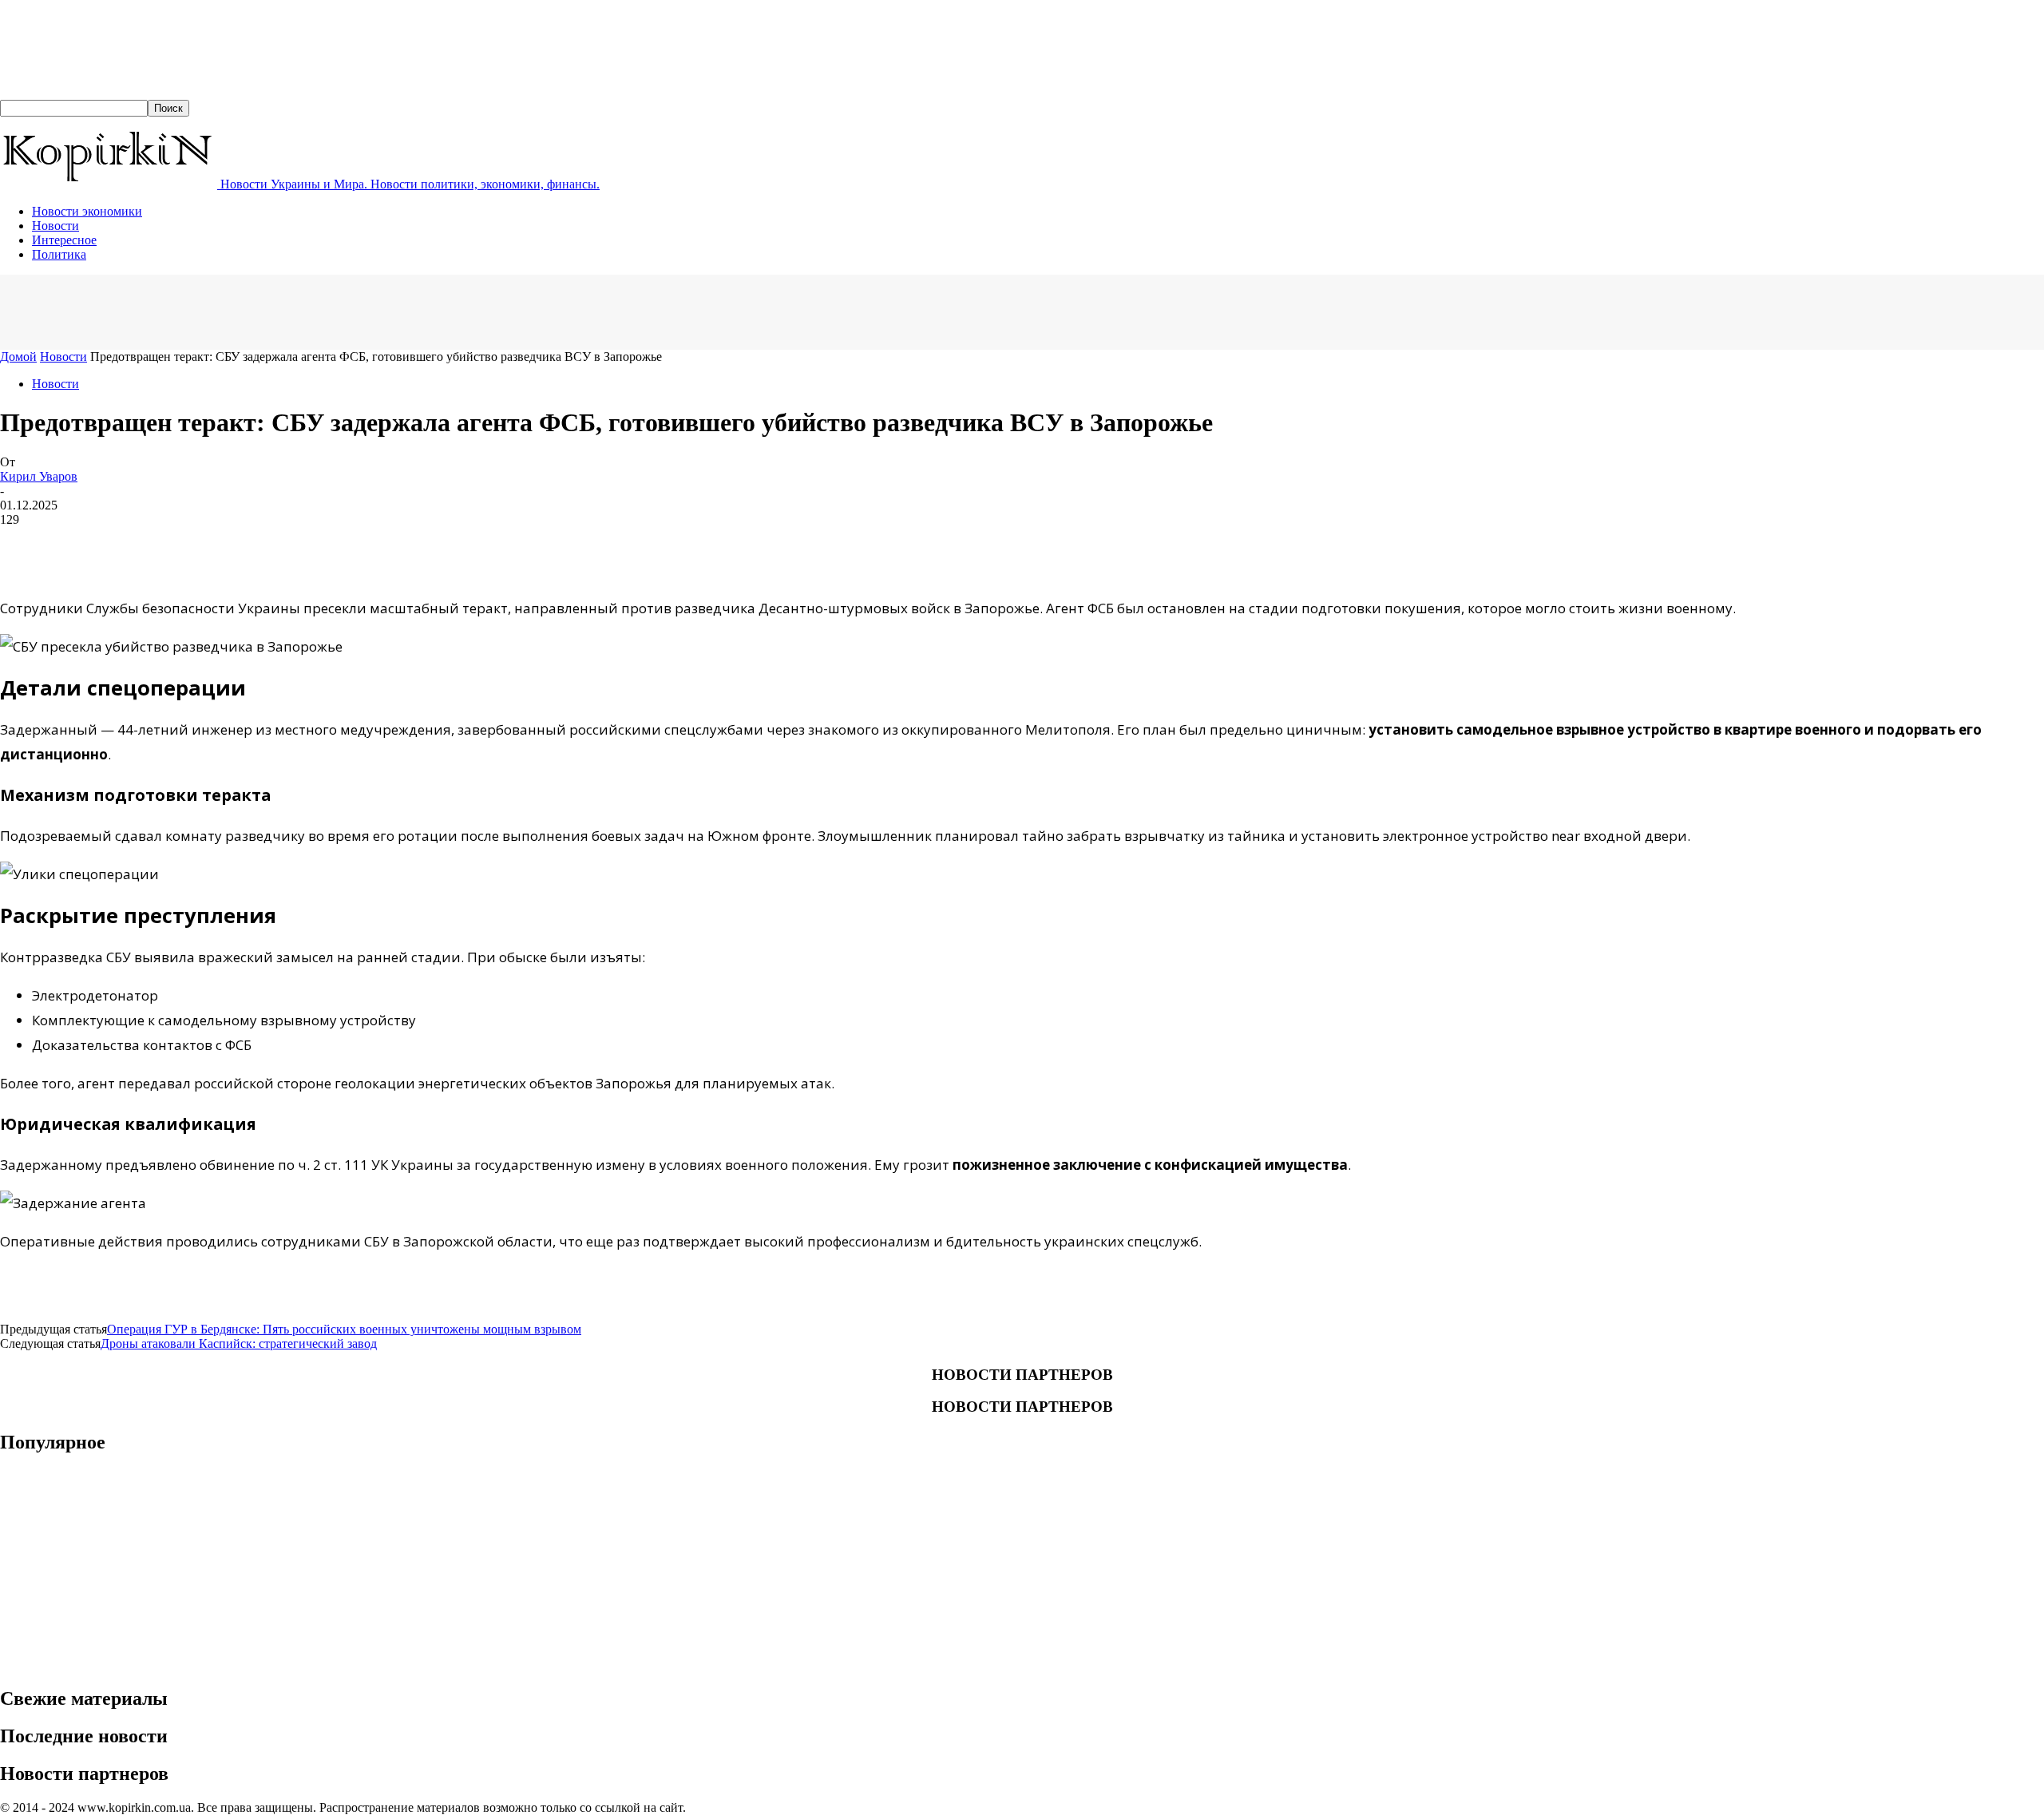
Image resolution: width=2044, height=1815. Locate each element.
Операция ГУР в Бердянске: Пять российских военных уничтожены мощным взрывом (344, 1329)
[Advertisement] (291, 311)
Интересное (64, 240)
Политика (59, 254)
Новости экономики (87, 211)
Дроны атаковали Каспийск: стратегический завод (239, 1343)
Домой (18, 357)
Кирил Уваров (39, 476)
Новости (55, 226)
